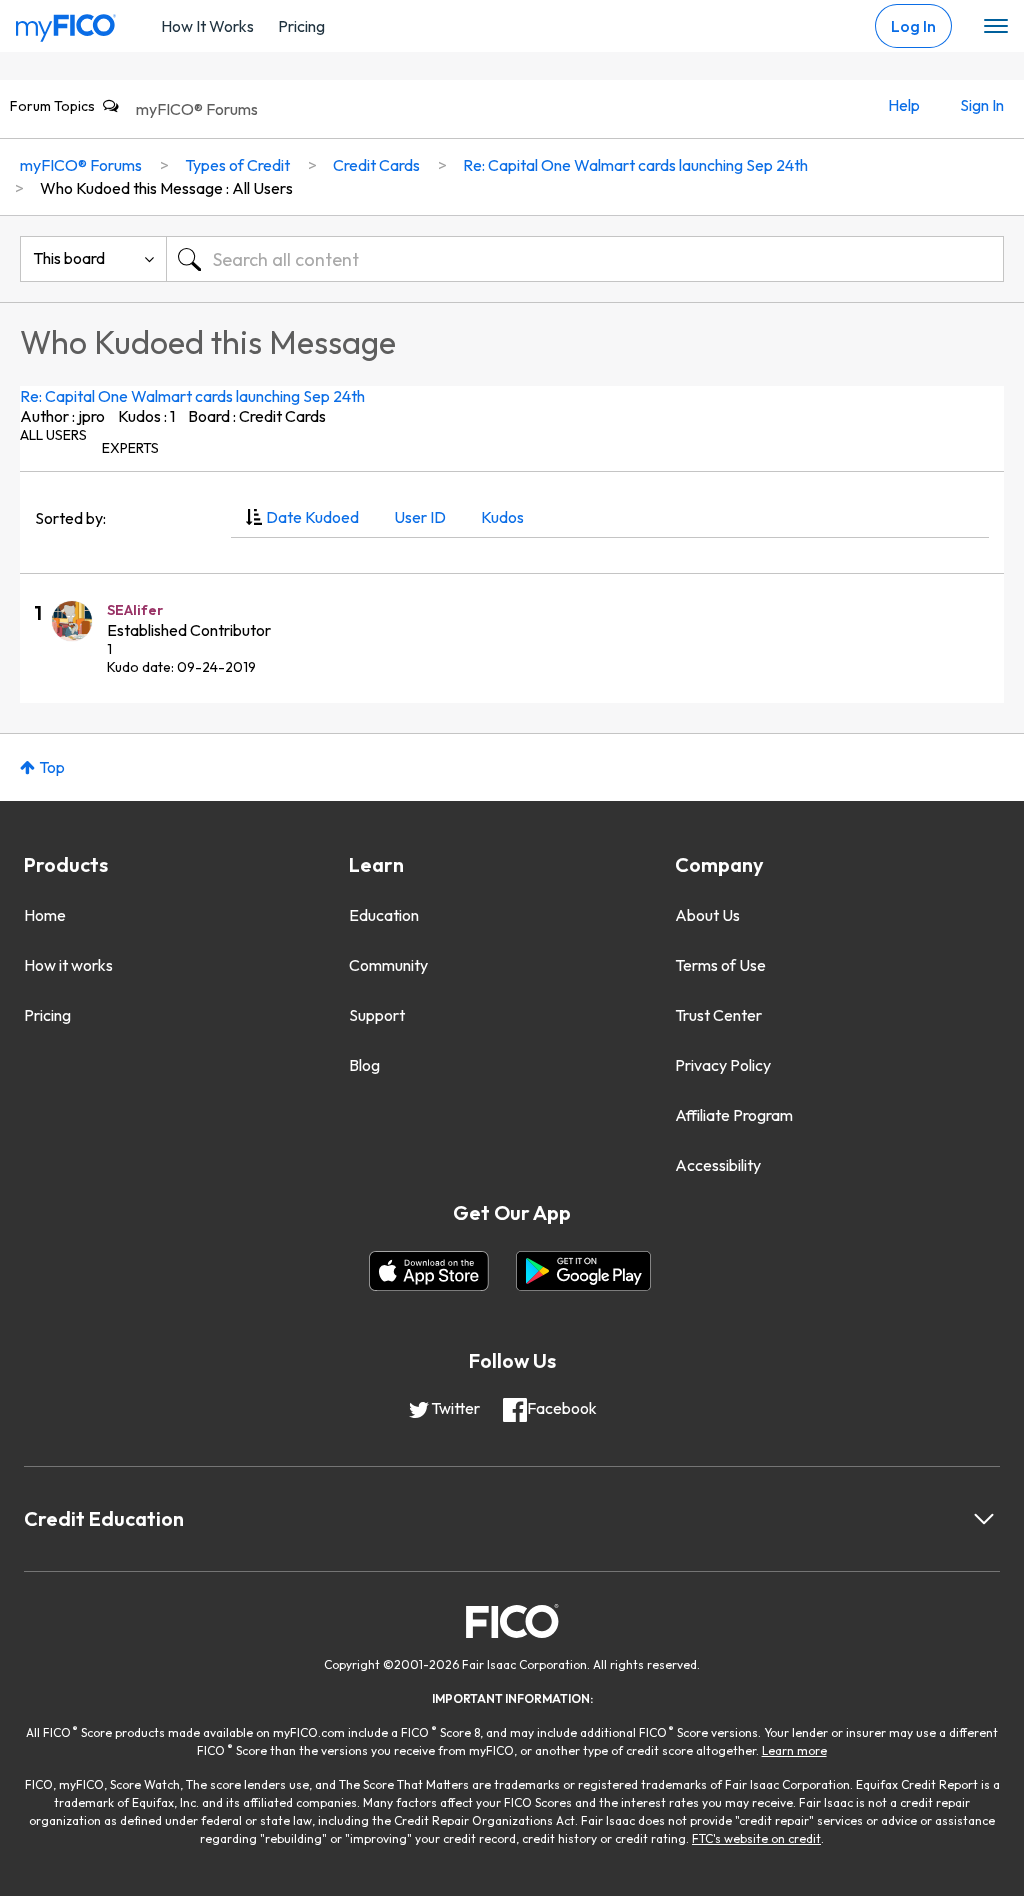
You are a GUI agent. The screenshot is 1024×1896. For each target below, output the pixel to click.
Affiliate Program (734, 1115)
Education (384, 915)
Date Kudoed (312, 517)
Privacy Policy (723, 1065)
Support (377, 1015)
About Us (707, 915)
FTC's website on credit (756, 1838)
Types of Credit (237, 165)
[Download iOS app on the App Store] (429, 1271)
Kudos (502, 517)
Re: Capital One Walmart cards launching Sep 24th (192, 396)
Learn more (794, 1750)
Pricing (301, 26)
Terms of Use (720, 965)
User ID (420, 517)
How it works (68, 965)
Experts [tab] (130, 448)
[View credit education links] (984, 1519)
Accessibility (718, 1165)
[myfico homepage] (66, 23)
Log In (913, 26)
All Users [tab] (53, 435)
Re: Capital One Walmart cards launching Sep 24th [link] (635, 165)
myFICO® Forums (197, 109)
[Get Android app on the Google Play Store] (583, 1271)
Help (904, 105)
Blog (364, 1065)
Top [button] (52, 767)
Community (388, 965)
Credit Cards (376, 165)
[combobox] (585, 259)
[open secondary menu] (996, 27)
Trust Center (718, 1015)
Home (45, 915)
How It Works (207, 26)
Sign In (982, 105)
